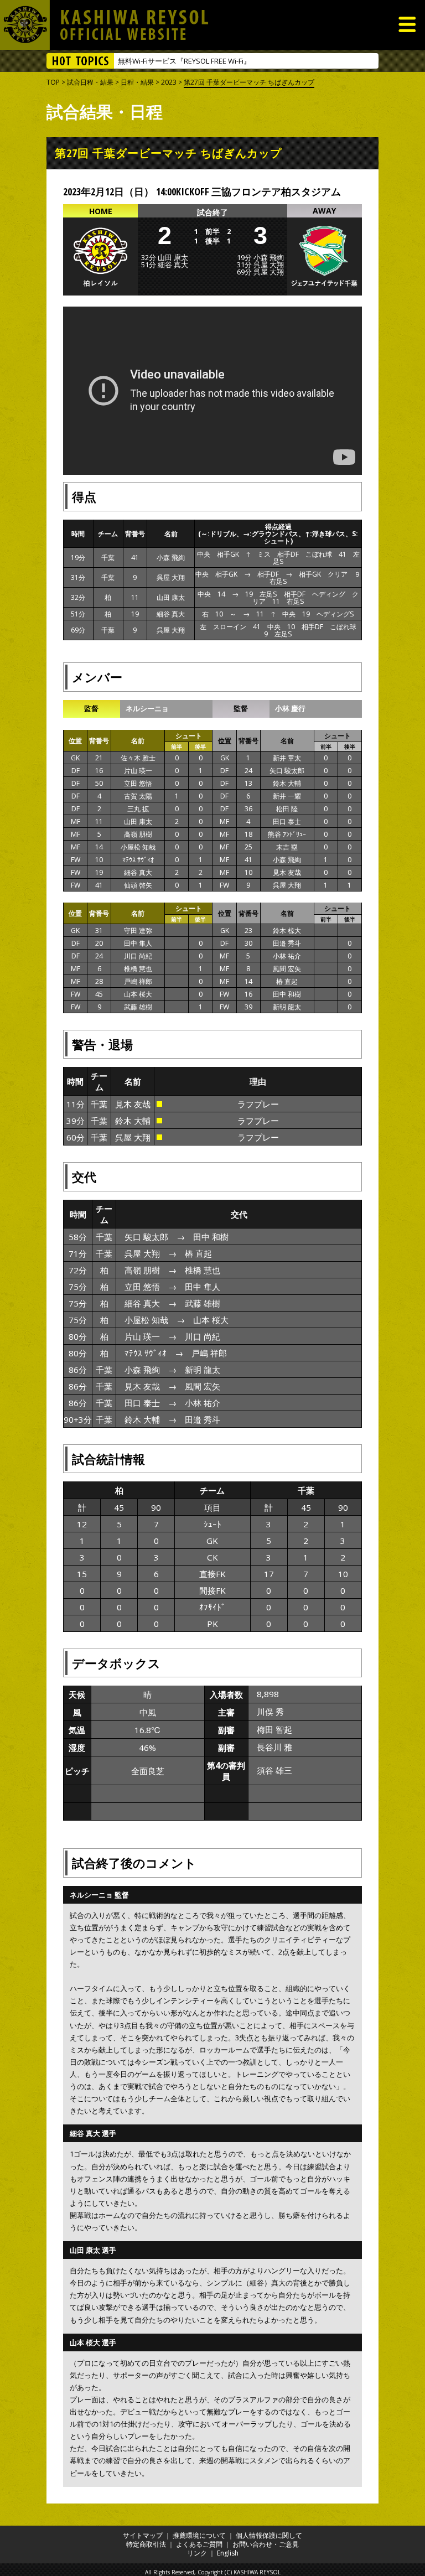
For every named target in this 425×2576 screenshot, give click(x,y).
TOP (53, 82)
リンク (197, 2553)
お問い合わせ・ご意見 (266, 2544)
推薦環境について (199, 2535)
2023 (169, 82)
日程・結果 (137, 82)
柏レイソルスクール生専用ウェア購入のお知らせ (197, 61)
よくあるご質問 (199, 2544)
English (228, 2553)
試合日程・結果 (90, 82)
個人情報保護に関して (269, 2535)
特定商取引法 (146, 2544)
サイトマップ (143, 2535)
